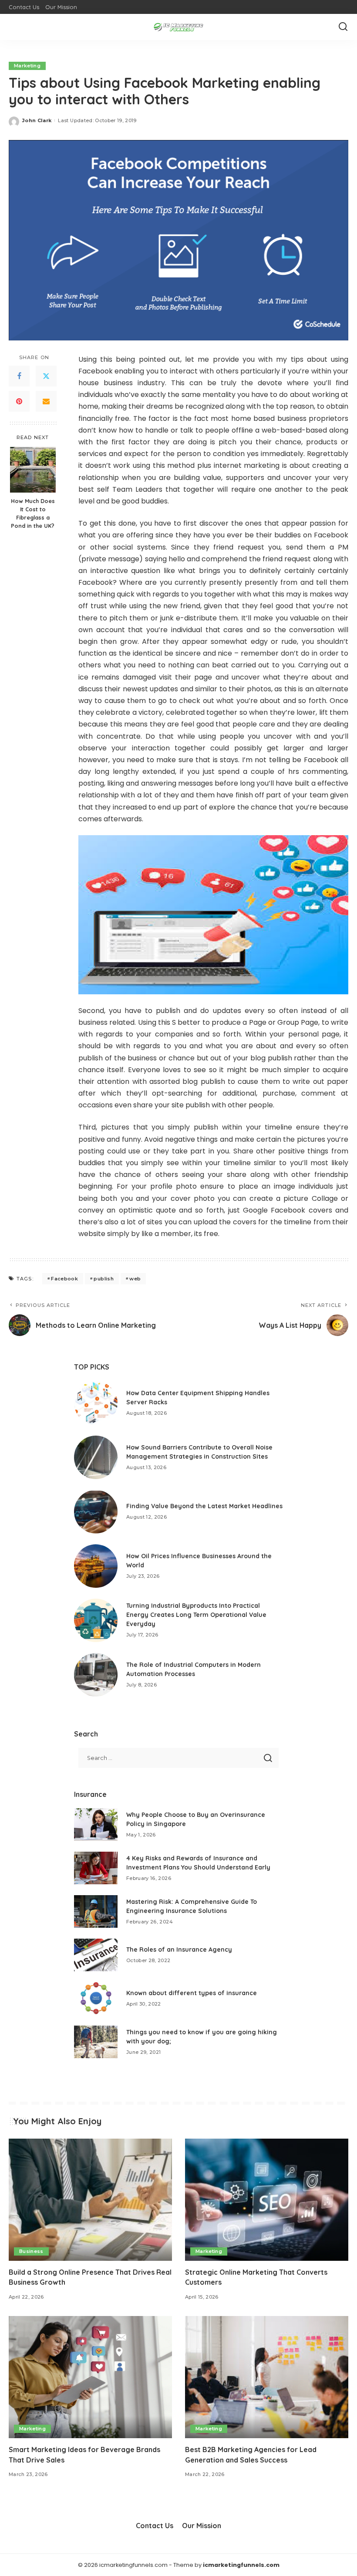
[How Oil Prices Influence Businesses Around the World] (96, 1566)
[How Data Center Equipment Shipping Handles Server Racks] (96, 1403)
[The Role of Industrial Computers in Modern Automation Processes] (96, 1675)
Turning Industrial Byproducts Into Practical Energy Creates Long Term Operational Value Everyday (196, 1615)
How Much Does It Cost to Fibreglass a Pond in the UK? (33, 513)
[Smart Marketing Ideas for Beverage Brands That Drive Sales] (90, 2377)
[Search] (343, 27)
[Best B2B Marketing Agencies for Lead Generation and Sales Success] (267, 2377)
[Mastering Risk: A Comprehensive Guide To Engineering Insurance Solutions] (96, 1911)
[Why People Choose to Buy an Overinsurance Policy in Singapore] (96, 1825)
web (135, 1279)
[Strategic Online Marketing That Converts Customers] (267, 2200)
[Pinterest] (19, 401)
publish (103, 1279)
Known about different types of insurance (192, 1993)
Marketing (27, 66)
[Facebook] (19, 376)
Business (31, 2251)
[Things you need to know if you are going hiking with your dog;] (96, 2042)
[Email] (46, 401)
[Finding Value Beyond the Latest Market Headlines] (96, 1512)
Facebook (64, 1279)
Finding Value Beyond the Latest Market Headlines (204, 1506)
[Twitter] (46, 376)
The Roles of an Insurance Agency (179, 1949)
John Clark (37, 120)
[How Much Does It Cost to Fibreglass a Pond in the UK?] (33, 470)
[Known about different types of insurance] (96, 1998)
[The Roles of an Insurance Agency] (96, 1955)
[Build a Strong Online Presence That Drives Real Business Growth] (90, 2200)
